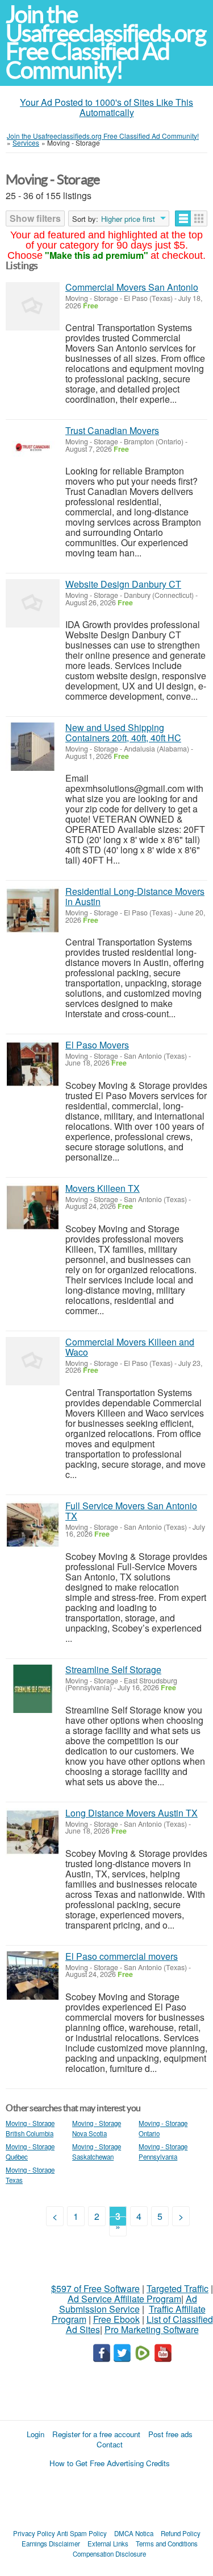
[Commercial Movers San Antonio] (33, 306)
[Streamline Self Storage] (33, 1689)
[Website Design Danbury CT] (33, 603)
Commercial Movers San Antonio (132, 287)
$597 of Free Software (95, 2288)
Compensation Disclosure (109, 2554)
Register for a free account (96, 2434)
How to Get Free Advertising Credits (110, 2463)
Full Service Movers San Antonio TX (131, 1511)
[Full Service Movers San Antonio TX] (33, 1525)
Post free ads (170, 2434)
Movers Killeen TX (103, 1188)
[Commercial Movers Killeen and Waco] (33, 1361)
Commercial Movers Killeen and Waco (130, 1347)
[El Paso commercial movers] (33, 1976)
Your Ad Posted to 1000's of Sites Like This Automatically (106, 107)
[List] (183, 218)
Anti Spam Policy (82, 2533)
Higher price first (128, 219)
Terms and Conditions (167, 2544)
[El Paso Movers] (33, 1064)
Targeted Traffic (177, 2288)
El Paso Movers (97, 1045)
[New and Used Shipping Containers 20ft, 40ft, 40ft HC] (33, 747)
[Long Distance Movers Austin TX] (33, 1832)
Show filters (35, 218)
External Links (108, 2544)
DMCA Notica (134, 2533)
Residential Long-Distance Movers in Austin (135, 896)
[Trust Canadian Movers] (33, 450)
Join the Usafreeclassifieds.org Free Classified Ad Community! (106, 42)
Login (35, 2434)
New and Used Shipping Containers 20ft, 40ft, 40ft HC (123, 732)
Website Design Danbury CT (123, 584)
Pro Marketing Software (152, 2329)
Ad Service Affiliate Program (124, 2299)
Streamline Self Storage (113, 1669)
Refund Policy (181, 2533)
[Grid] (199, 218)
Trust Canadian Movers (112, 430)
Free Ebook (116, 2319)
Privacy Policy (34, 2533)
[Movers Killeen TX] (33, 1207)
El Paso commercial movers (122, 1956)
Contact (110, 2444)
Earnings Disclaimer (51, 2544)
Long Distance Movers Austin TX (131, 1813)
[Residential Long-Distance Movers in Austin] (33, 911)
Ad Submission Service (128, 2304)
